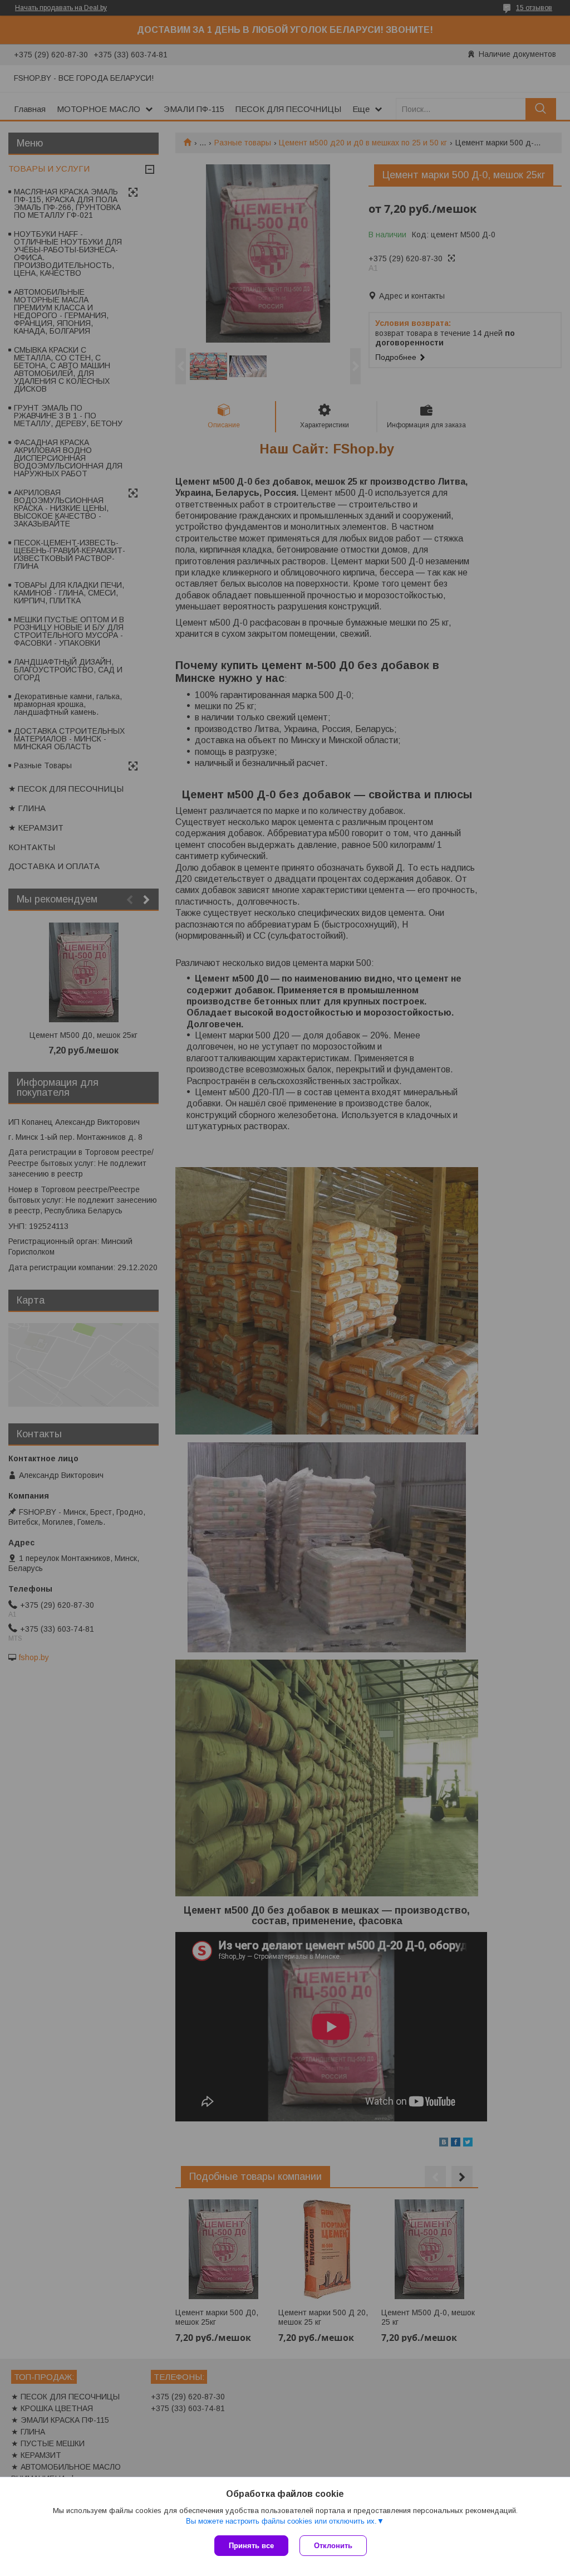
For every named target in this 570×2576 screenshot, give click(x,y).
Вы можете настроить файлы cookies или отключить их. (281, 2521)
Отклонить (333, 2546)
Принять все (251, 2546)
